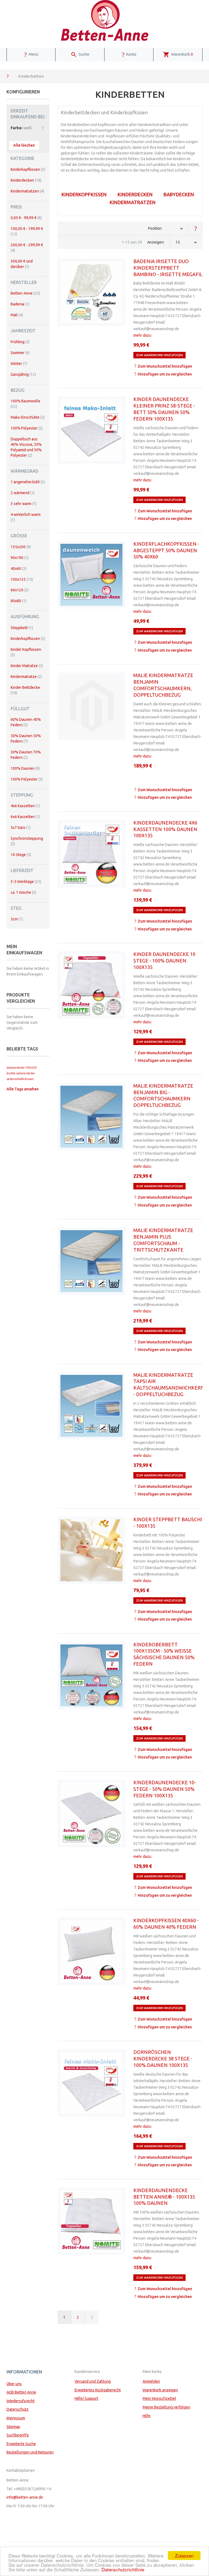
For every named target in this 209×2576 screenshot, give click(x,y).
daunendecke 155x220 (21, 1068)
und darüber (22, 264)
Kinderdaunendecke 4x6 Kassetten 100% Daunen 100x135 (165, 829)
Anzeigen (155, 242)
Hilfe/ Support (86, 2398)
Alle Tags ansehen (23, 1089)
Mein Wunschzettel (159, 2398)
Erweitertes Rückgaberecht (98, 2390)
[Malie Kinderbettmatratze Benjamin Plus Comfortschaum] (91, 1261)
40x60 (19, 569)
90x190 (20, 558)
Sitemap (13, 2427)
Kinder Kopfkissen (26, 652)
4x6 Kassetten (25, 806)
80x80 (19, 601)
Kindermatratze (26, 677)
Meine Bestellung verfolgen (166, 2407)
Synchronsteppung (27, 841)
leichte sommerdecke (21, 1073)
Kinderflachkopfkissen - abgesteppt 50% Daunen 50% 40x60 (166, 550)
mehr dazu (142, 335)
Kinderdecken (135, 194)
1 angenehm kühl (28, 482)
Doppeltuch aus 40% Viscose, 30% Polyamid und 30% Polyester (26, 447)
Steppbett (22, 628)
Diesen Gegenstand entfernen (43, 128)
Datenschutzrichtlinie (123, 2569)
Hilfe (147, 2416)
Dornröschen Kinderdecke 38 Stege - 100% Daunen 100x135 (163, 2059)
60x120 (20, 590)
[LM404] (91, 1951)
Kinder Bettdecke (25, 690)
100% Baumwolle (25, 404)
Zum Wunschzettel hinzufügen (165, 366)
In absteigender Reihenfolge (196, 228)
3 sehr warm (24, 504)
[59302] (91, 1550)
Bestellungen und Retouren (30, 2452)
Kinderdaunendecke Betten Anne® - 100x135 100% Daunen (164, 2197)
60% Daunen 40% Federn (26, 722)
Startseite (8, 76)
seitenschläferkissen (20, 1079)
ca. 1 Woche (23, 892)
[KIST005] (91, 985)
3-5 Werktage (26, 882)
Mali (17, 315)
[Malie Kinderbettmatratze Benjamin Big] (91, 1117)
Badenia (20, 304)
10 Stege (21, 855)
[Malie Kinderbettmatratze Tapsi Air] (91, 1406)
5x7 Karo (21, 828)
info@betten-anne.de (25, 2497)
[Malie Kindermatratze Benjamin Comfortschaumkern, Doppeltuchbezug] (91, 706)
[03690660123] (91, 292)
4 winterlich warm (26, 517)
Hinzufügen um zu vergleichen (165, 374)
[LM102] (91, 2083)
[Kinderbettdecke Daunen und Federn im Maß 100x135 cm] (91, 1813)
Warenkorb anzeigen (160, 2390)
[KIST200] (91, 2221)
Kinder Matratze (27, 666)
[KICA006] (91, 854)
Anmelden (151, 2381)
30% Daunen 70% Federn (26, 755)
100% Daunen (25, 768)
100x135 (22, 579)
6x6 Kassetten (25, 817)
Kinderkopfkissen (84, 194)
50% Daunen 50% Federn (26, 738)
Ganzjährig (23, 374)
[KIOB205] (91, 1675)
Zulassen (184, 2556)
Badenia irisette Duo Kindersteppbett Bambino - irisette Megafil (168, 268)
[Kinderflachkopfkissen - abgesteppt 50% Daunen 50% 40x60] (91, 575)
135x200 (21, 547)
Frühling (20, 342)
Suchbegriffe (18, 2435)
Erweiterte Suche (21, 2444)
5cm (17, 919)
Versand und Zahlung (93, 2381)
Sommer (20, 353)
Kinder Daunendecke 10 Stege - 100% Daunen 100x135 (164, 961)
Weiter (92, 2317)
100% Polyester (27, 428)
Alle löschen (24, 145)
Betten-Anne (25, 293)
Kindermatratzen (133, 202)
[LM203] (91, 430)
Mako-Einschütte (28, 417)
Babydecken (179, 194)
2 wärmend (23, 493)
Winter (19, 364)
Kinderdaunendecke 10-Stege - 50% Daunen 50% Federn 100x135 (165, 1789)
